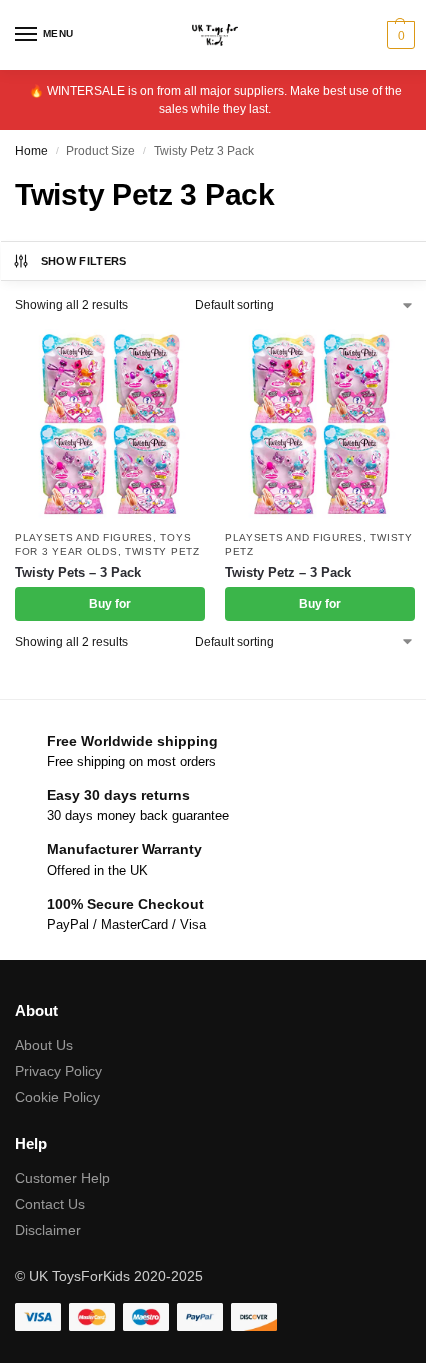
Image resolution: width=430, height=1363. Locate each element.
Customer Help (62, 1178)
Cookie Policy (57, 1097)
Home (31, 151)
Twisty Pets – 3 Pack (78, 572)
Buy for (110, 604)
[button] (398, 35)
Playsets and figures (84, 537)
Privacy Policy (58, 1071)
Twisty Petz (162, 551)
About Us (44, 1045)
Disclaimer (48, 1230)
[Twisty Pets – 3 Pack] (110, 424)
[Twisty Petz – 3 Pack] (320, 424)
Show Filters (84, 261)
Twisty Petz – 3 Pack (288, 572)
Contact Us (50, 1204)
